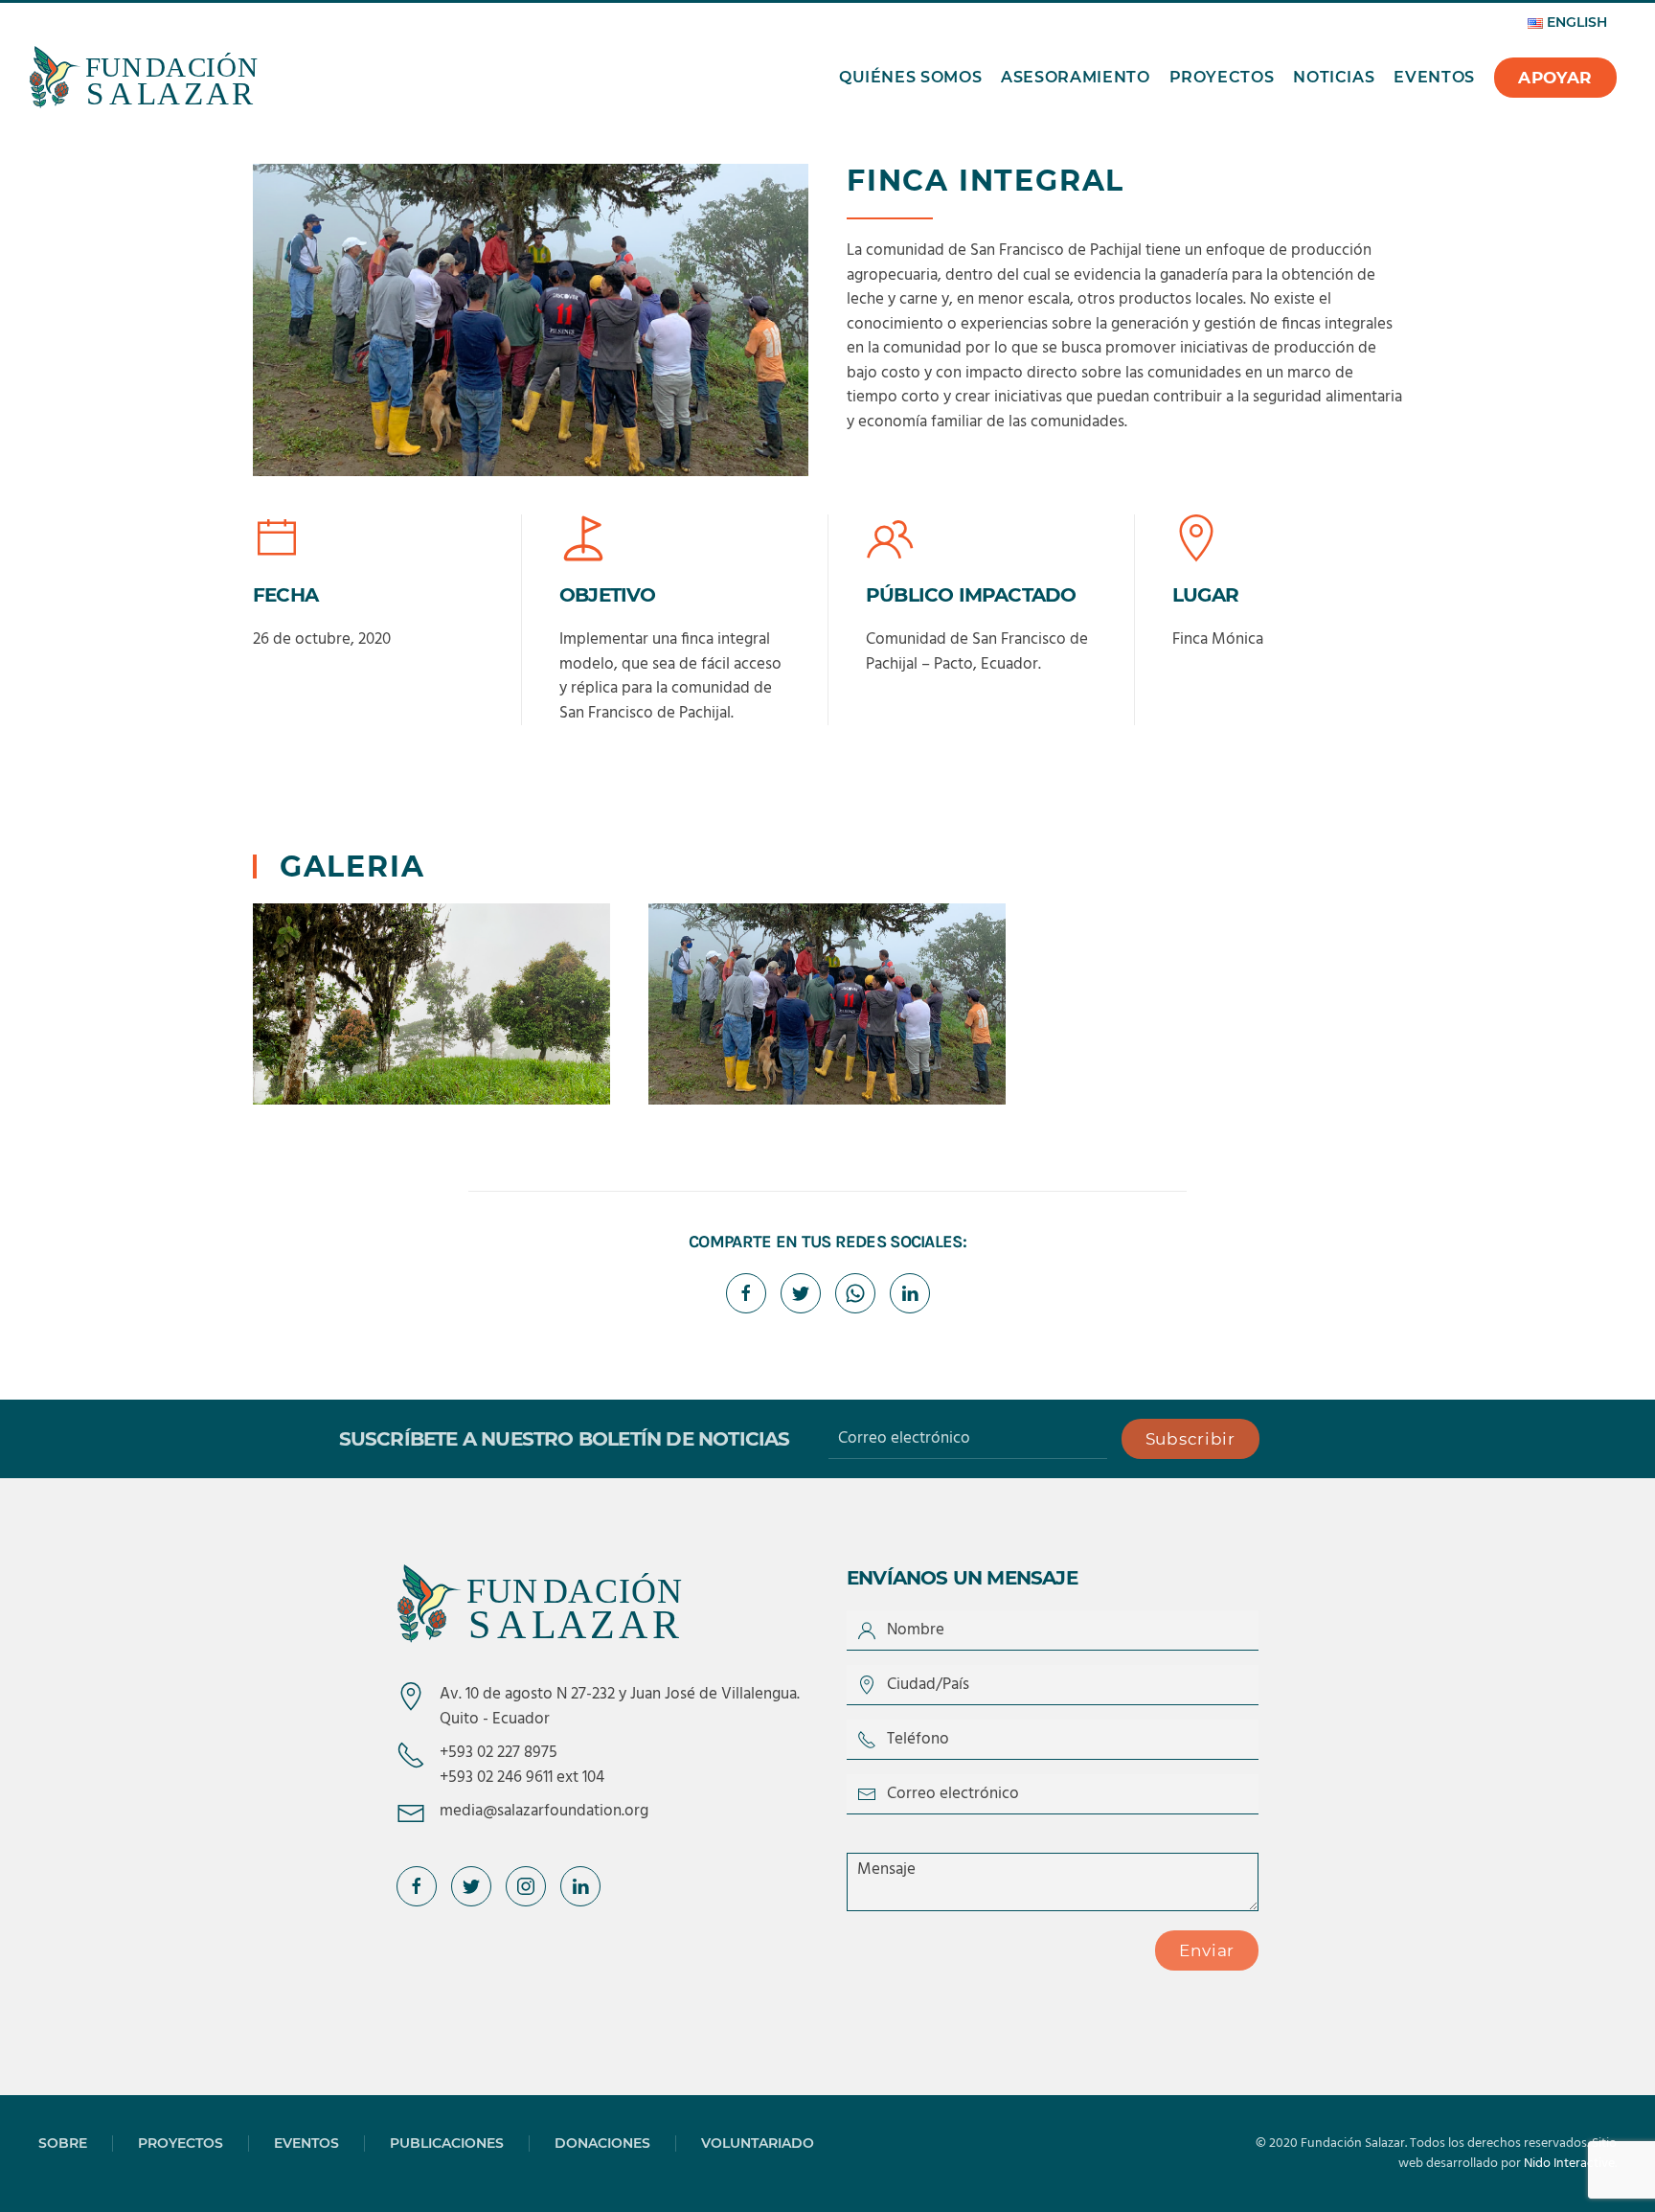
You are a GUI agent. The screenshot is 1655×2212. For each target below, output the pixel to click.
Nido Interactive (1569, 2164)
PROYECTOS (181, 2143)
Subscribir (1190, 1439)
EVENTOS (306, 2143)
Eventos (1434, 77)
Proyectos (1222, 77)
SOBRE (63, 2143)
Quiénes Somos (910, 77)
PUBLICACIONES (447, 2143)
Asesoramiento (1075, 77)
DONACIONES (602, 2143)
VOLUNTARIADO (758, 2143)
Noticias (1334, 77)
